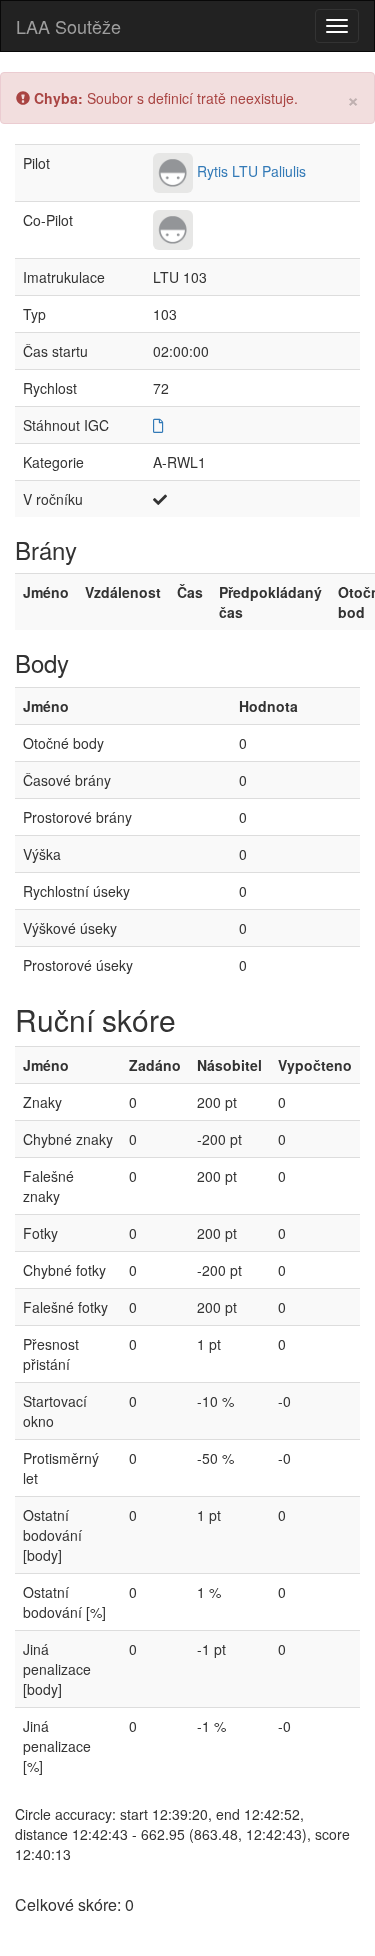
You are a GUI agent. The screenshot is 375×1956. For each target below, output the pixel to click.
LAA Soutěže (68, 26)
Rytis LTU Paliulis (251, 171)
